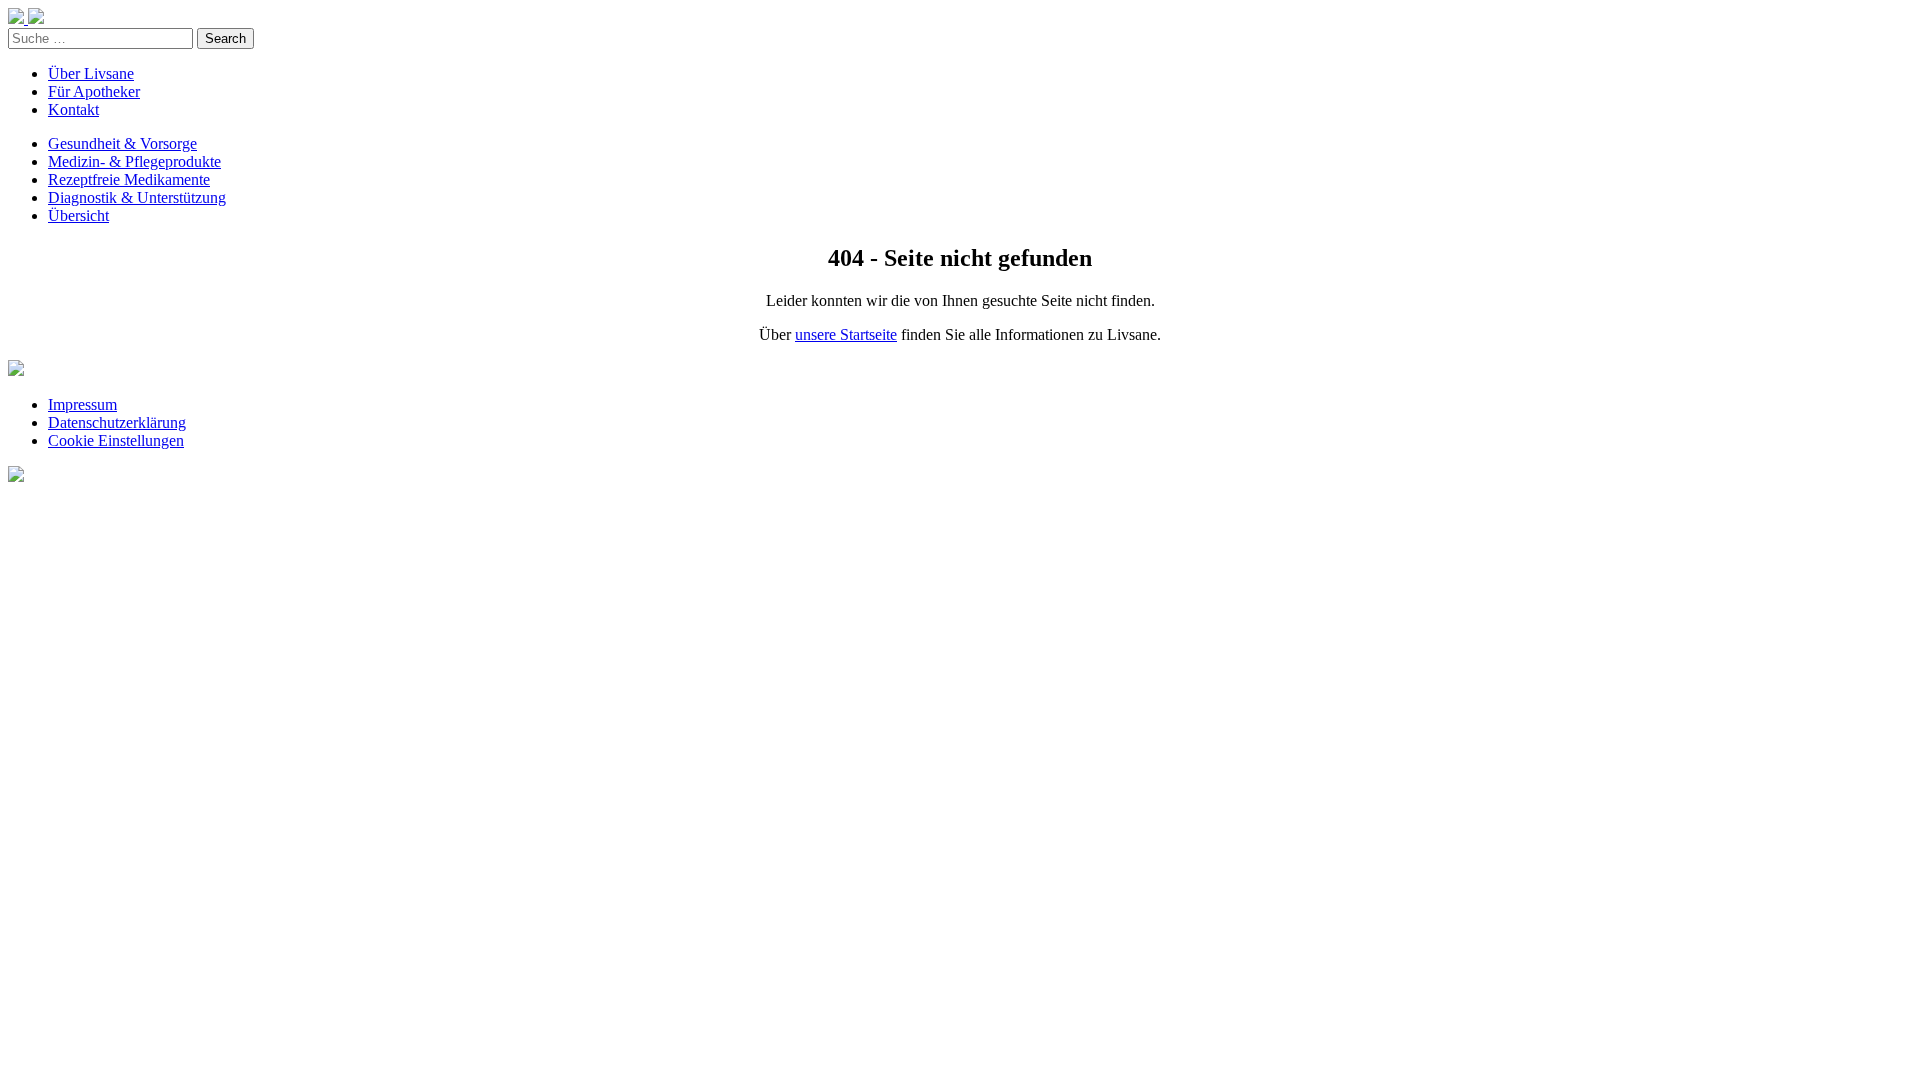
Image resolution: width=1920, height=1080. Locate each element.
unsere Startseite (846, 334)
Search (225, 38)
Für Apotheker (94, 91)
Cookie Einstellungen (116, 440)
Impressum (82, 404)
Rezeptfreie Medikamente (129, 179)
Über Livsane (91, 73)
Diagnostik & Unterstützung (137, 197)
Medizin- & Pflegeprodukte (134, 161)
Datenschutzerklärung (117, 422)
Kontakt (73, 109)
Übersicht (78, 215)
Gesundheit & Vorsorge (122, 143)
